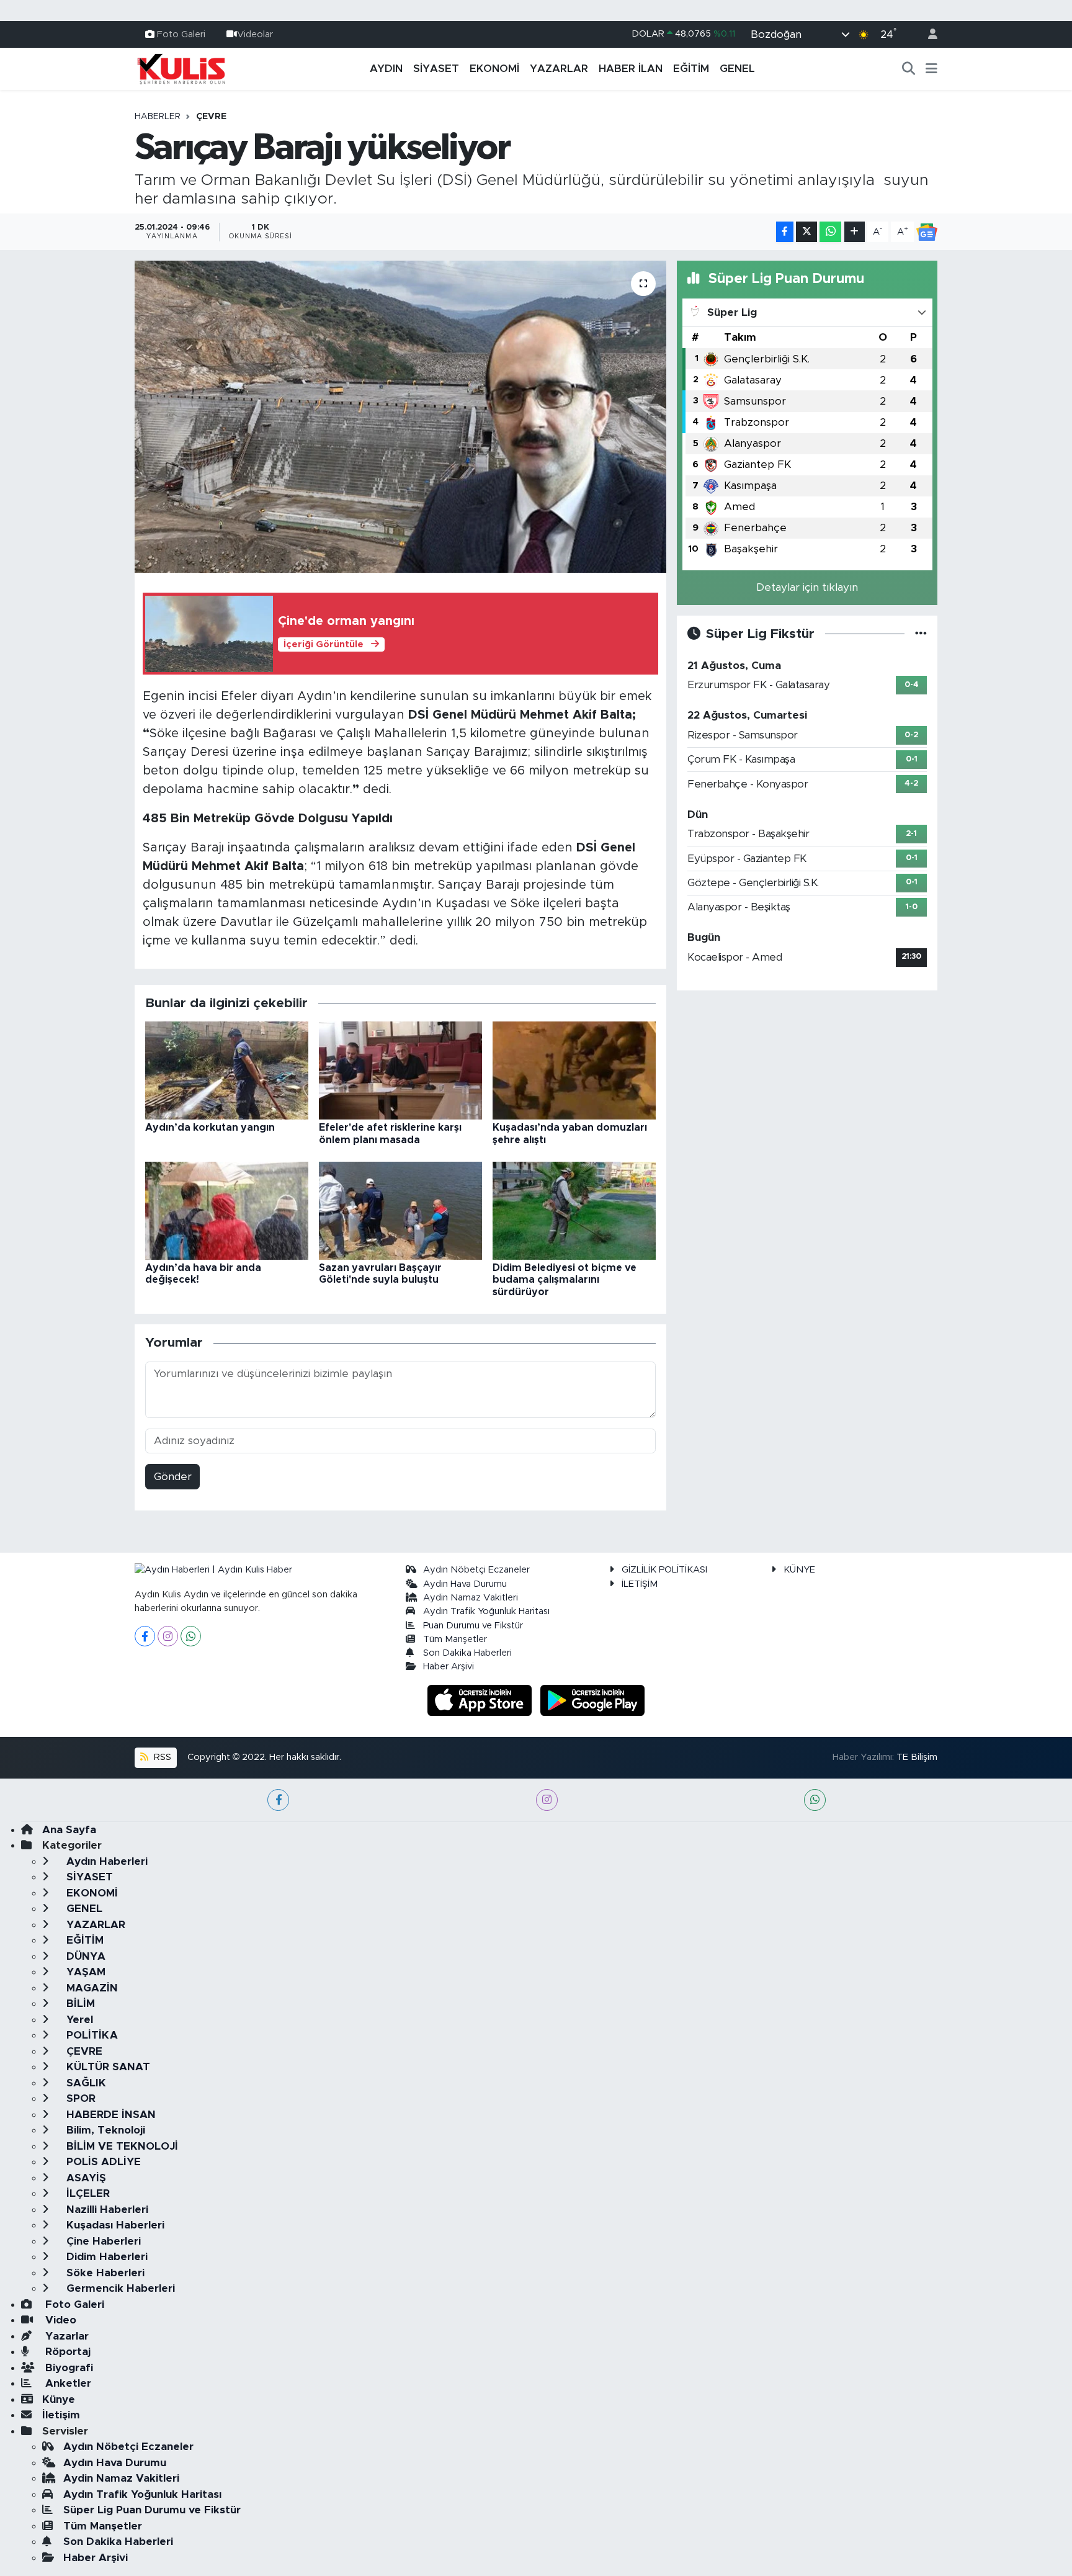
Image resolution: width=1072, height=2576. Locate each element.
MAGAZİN (91, 1988)
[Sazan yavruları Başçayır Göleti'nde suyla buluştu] (400, 1210)
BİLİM (79, 2004)
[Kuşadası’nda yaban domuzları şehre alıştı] (574, 1070)
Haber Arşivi (449, 1667)
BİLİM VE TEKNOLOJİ (121, 2146)
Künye (59, 2399)
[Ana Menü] (931, 69)
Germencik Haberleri (119, 2288)
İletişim (61, 2415)
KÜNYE (799, 1570)
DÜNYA (84, 1956)
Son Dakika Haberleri (467, 1653)
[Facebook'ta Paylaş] (785, 232)
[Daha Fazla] (855, 232)
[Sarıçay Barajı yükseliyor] (400, 416)
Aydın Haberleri (105, 1861)
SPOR (79, 2098)
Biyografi (68, 2368)
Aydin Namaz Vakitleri (471, 1598)
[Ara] (909, 69)
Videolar (255, 34)
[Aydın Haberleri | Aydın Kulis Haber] (181, 68)
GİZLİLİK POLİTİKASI (664, 1570)
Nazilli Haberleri (106, 2210)
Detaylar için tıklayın (807, 587)
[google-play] (593, 1699)
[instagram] (547, 1800)
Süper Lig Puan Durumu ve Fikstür (152, 2510)
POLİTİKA (91, 2035)
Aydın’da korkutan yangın (210, 1128)
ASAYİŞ (85, 2178)
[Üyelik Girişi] (927, 34)
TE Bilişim (917, 1757)
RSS (161, 1757)
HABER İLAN (631, 69)
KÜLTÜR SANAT (107, 2067)
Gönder (173, 1477)
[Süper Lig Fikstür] (921, 634)
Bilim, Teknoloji (104, 2130)
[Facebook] (145, 1636)
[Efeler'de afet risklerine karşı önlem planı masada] (400, 1070)
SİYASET (436, 69)
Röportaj (66, 2352)
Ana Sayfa (69, 1830)
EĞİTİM (691, 69)
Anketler (67, 2383)
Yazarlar (65, 2336)
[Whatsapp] (191, 1636)
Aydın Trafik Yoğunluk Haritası (486, 1611)
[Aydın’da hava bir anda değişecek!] (227, 1210)
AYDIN (386, 69)
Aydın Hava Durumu (465, 1584)
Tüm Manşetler (455, 1639)
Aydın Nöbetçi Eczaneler (476, 1570)
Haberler (158, 117)
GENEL (737, 69)
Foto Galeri (181, 34)
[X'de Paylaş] (806, 232)
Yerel (78, 2020)
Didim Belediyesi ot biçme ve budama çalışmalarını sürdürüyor (565, 1280)
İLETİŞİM (640, 1584)
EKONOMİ (494, 69)
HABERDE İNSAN (109, 2115)
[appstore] (481, 1699)
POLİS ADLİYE (102, 2162)
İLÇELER (87, 2193)
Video (59, 2320)
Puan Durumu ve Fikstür (473, 1626)
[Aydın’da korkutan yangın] (227, 1070)
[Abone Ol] (927, 232)
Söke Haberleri (104, 2273)
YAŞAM (84, 1972)
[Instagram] (168, 1636)
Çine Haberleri (102, 2241)
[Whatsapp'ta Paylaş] (830, 232)
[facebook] (278, 1800)
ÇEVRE (211, 117)
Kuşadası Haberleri (114, 2225)
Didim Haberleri (105, 2257)
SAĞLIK (85, 2083)
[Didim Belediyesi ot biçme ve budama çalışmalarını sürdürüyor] (574, 1210)
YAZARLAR (559, 69)
